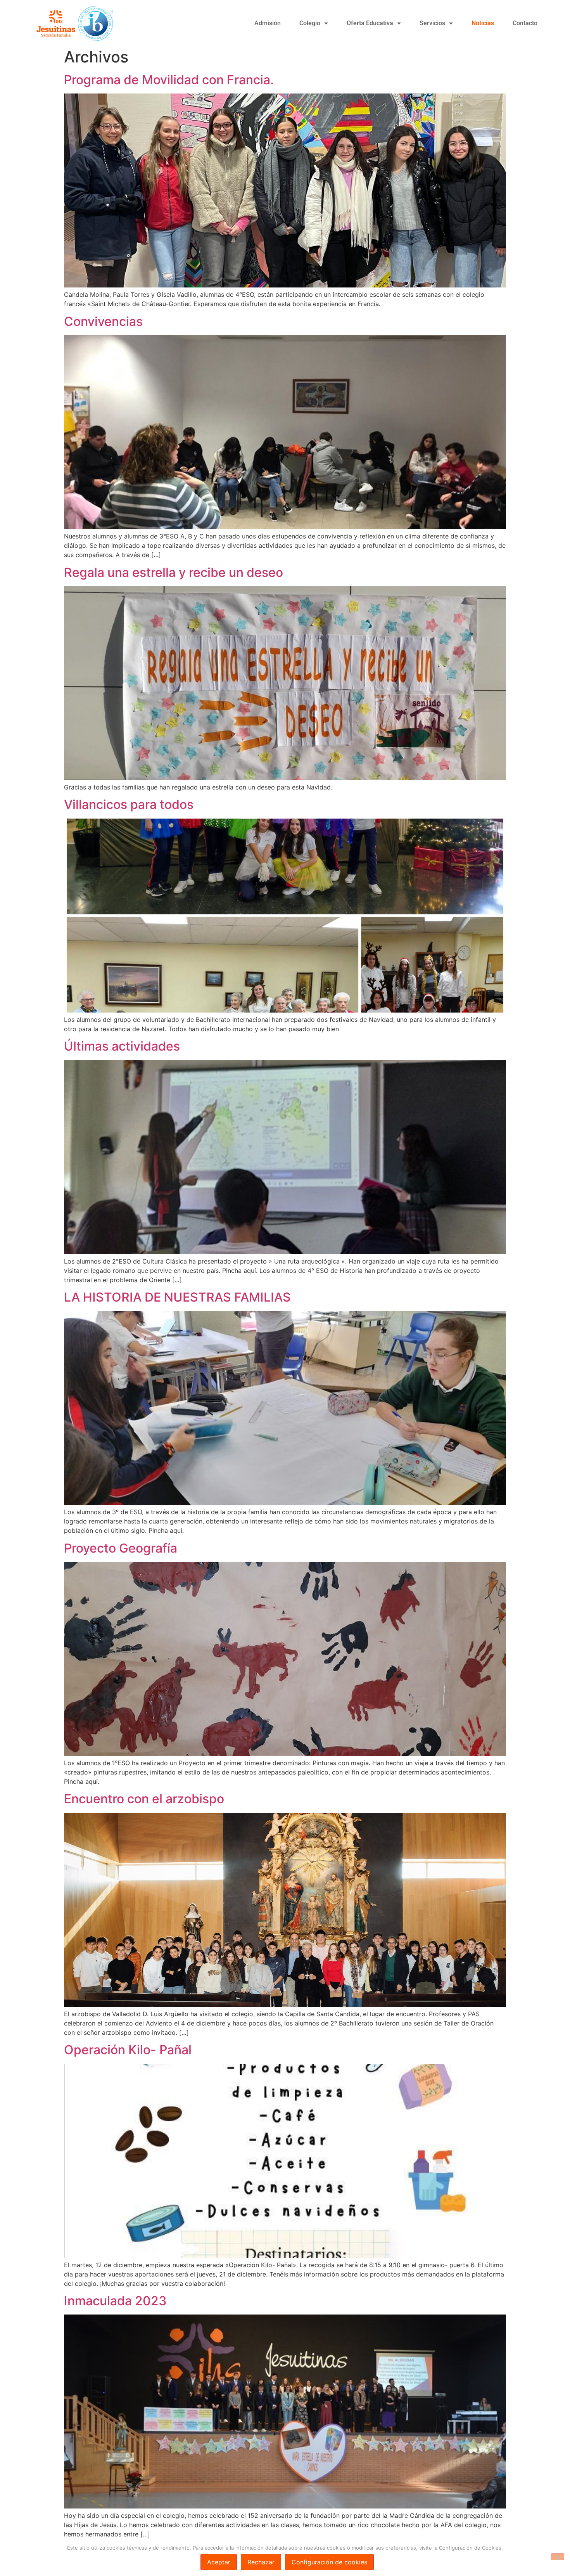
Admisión (268, 23)
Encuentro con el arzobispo (144, 1799)
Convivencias (103, 321)
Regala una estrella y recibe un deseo (174, 572)
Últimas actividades (122, 1046)
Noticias (483, 23)
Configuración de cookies (329, 2562)
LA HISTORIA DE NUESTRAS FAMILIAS (177, 1297)
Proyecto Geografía (121, 1548)
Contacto (525, 23)
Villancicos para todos (129, 804)
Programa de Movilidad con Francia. (169, 80)
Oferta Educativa (370, 23)
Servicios (432, 23)
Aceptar (219, 2562)
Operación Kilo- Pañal (128, 2050)
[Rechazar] (558, 2557)
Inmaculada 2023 (115, 2301)
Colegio (310, 23)
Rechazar (261, 2562)
